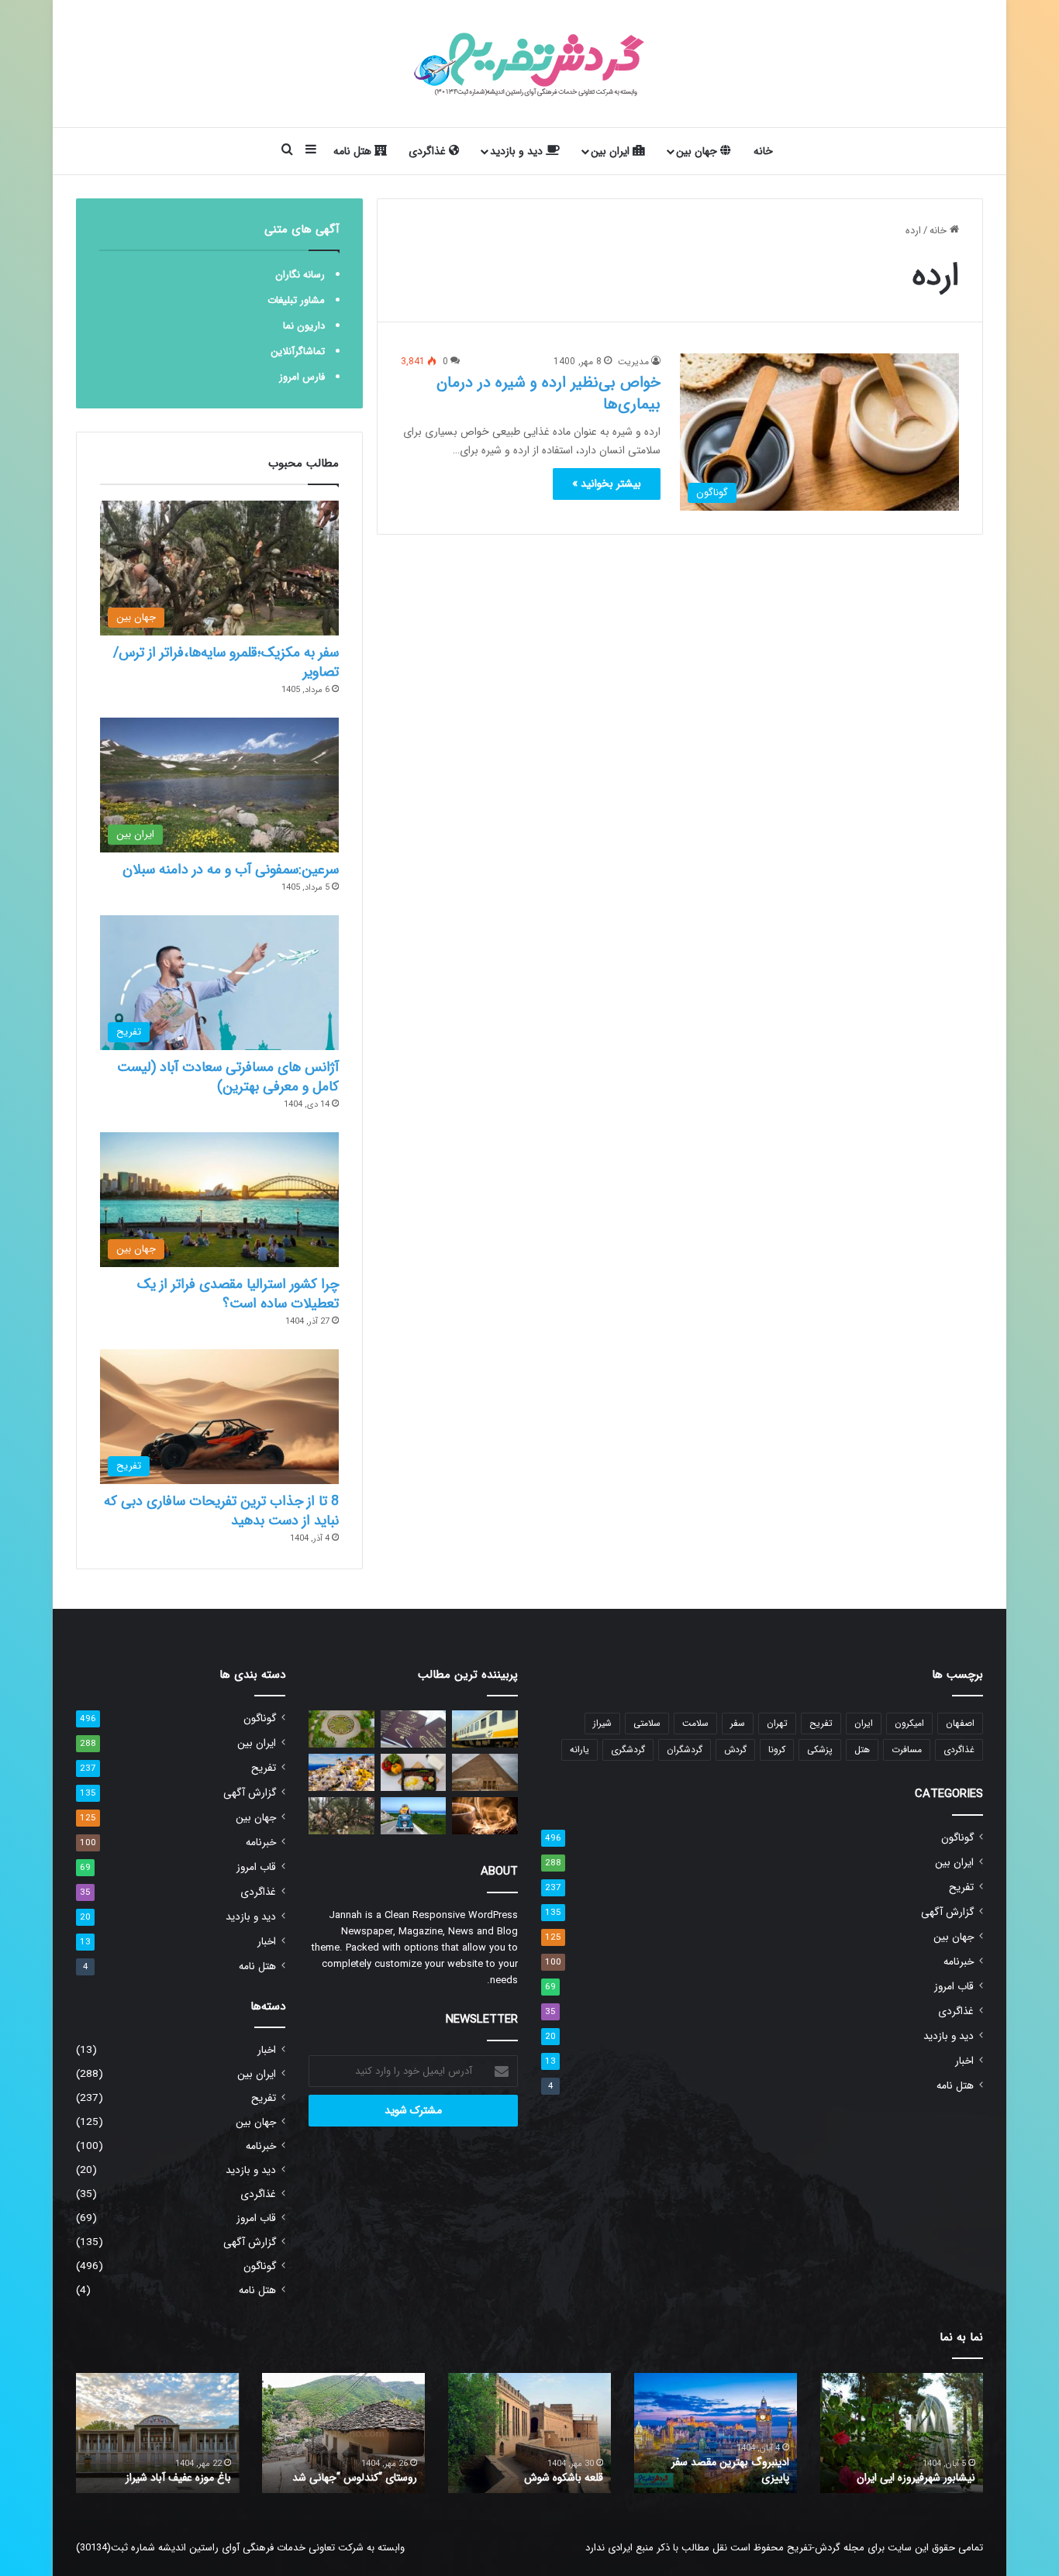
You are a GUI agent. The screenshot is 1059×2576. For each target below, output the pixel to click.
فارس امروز (302, 377)
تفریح (821, 1723)
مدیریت (633, 362)
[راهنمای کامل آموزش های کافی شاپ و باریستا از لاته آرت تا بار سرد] (485, 1816)
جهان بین (698, 151)
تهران (777, 1723)
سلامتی (647, 1723)
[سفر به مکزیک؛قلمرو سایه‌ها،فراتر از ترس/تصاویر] (342, 1816)
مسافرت (907, 1749)
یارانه (580, 1749)
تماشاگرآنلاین (298, 351)
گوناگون (957, 1838)
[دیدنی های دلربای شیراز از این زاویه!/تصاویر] (342, 1729)
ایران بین (612, 151)
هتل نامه (354, 151)
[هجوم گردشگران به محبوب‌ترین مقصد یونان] (342, 1772)
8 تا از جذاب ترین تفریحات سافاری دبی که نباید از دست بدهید (221, 1511)
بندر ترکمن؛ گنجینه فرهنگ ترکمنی (159, 2478)
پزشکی (820, 1749)
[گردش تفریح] (529, 64)
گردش (735, 1749)
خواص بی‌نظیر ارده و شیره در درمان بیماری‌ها (548, 393)
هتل (862, 1749)
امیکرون (909, 1723)
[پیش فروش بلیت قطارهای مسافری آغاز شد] (485, 1729)
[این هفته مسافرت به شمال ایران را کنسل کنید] (414, 1816)
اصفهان (960, 1723)
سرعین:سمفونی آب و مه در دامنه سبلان (231, 870)
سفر (738, 1723)
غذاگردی (429, 151)
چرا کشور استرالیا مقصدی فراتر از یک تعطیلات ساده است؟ (238, 1294)
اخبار (964, 2061)
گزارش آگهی (947, 1912)
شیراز (602, 1723)
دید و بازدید (518, 151)
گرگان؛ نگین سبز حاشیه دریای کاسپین (912, 2470)
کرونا (777, 1749)
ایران (864, 1723)
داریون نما (304, 326)
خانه (763, 151)
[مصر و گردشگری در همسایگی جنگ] (485, 1772)
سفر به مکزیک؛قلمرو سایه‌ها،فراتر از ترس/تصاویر (226, 662)
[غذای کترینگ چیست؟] (414, 1772)
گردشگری (628, 1749)
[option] (902, 2433)
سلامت (695, 1723)
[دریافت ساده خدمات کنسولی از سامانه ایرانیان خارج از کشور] (414, 1729)
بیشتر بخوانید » (607, 484)
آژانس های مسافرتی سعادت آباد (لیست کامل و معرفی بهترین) (228, 1077)
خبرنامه (959, 1962)
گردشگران (685, 1749)
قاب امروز (954, 1987)
